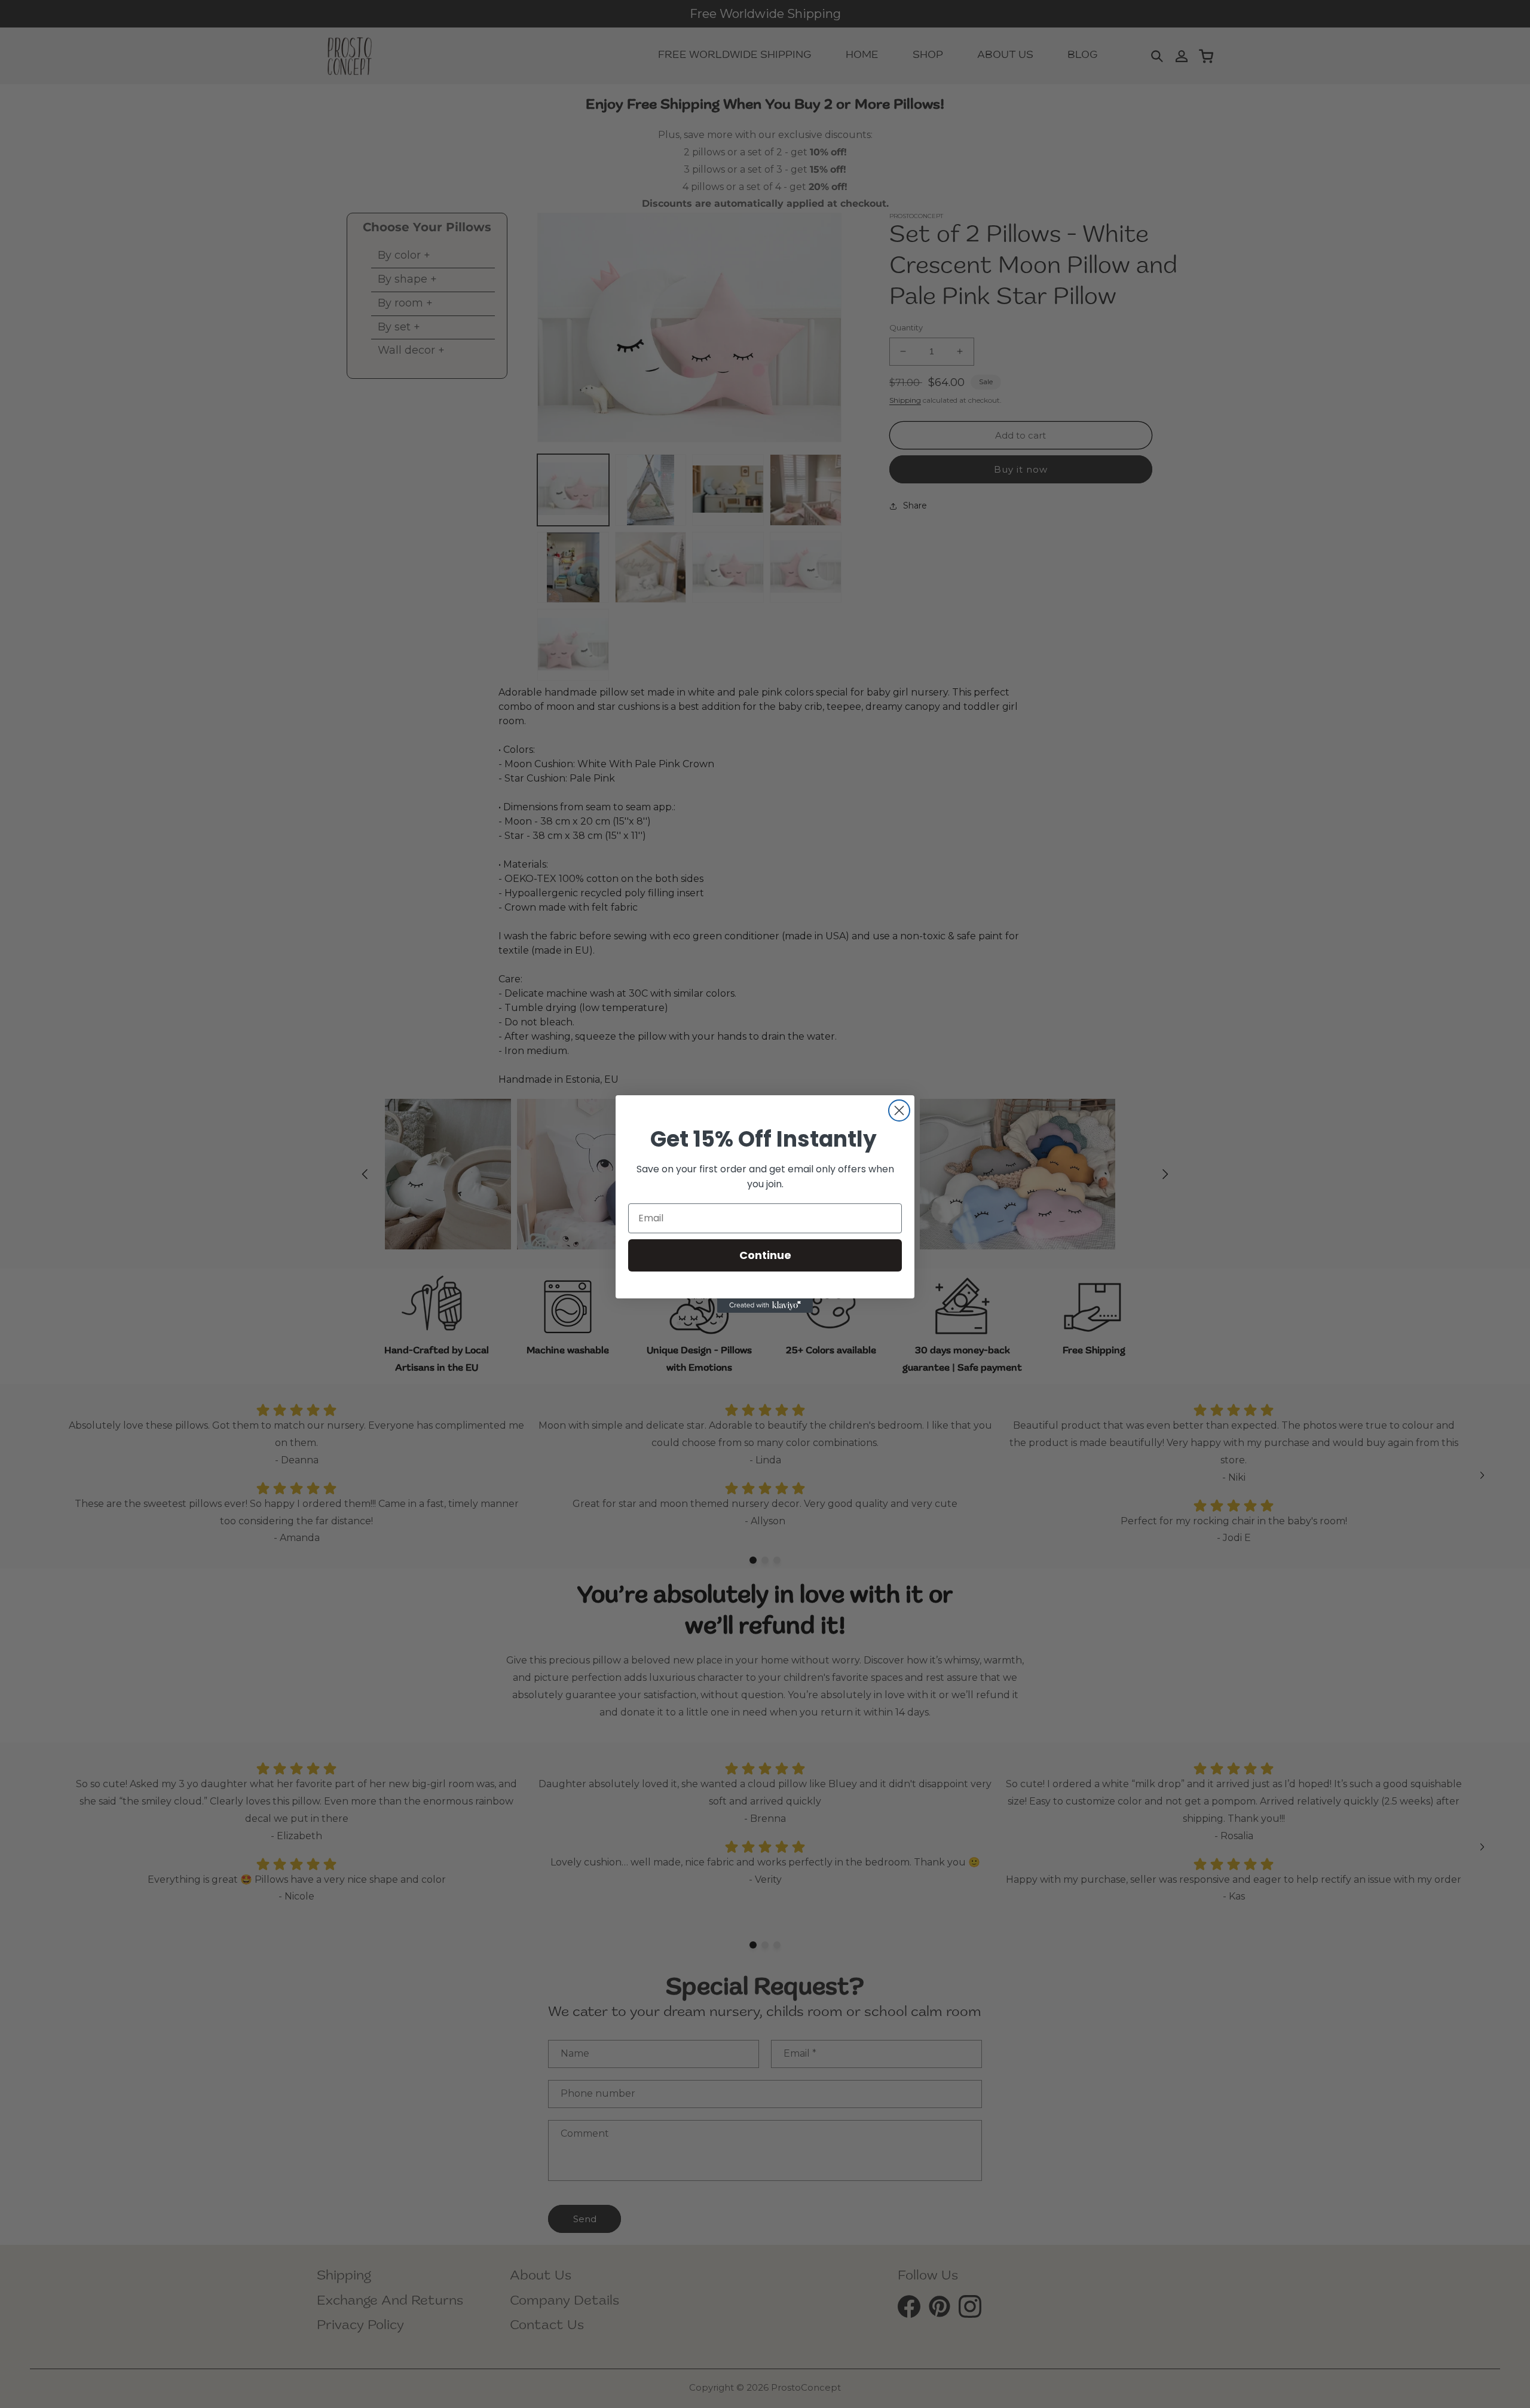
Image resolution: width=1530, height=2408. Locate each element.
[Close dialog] (899, 1110)
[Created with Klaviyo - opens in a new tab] (765, 1306)
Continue (765, 1255)
